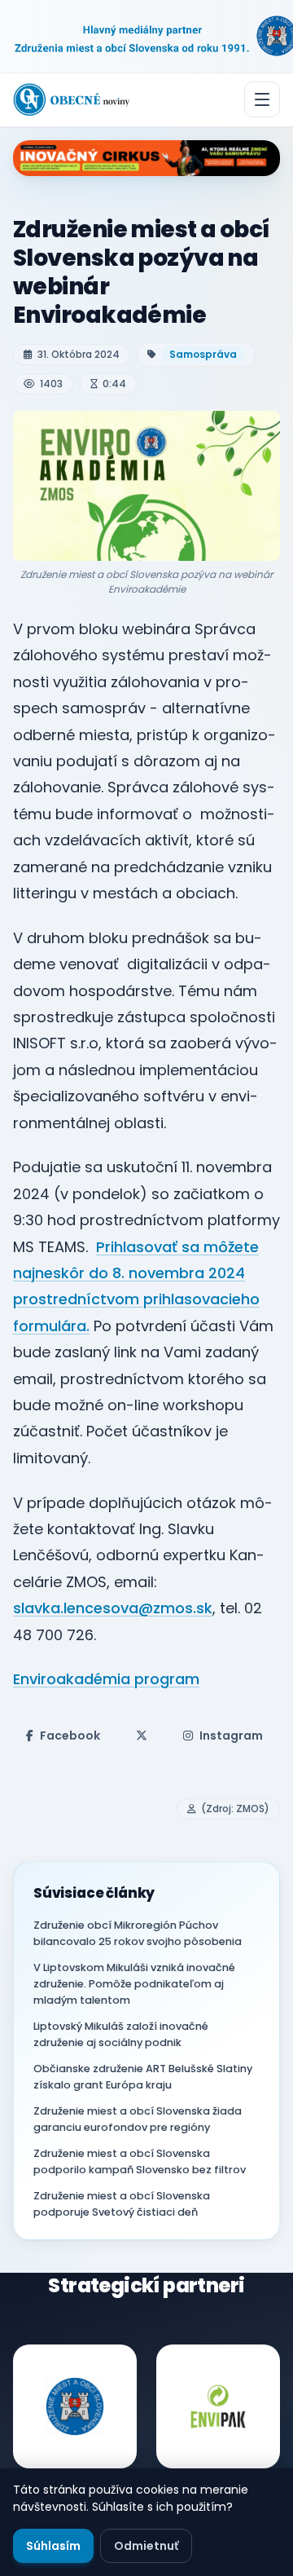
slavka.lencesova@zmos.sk (113, 1608)
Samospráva (203, 354)
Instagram (231, 1736)
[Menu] (262, 99)
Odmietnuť (146, 2546)
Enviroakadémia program (106, 1679)
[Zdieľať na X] (142, 1736)
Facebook (70, 1736)
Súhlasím (53, 2546)
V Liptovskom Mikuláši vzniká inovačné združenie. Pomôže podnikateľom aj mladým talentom (134, 1984)
